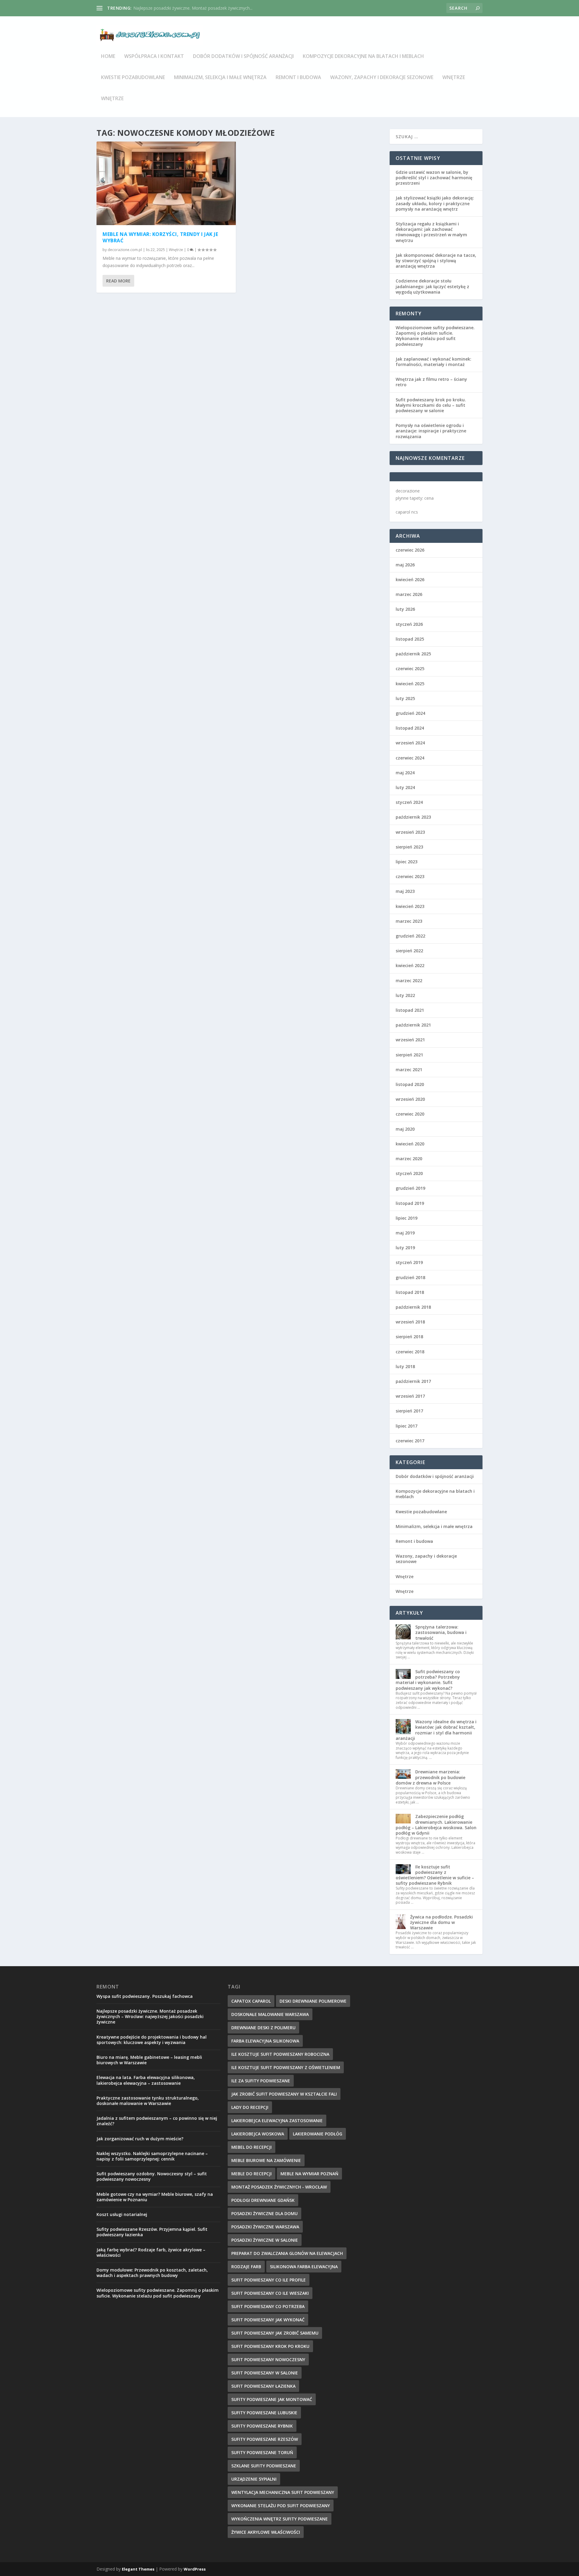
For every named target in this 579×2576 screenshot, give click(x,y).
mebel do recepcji (252, 2147)
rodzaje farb (246, 2267)
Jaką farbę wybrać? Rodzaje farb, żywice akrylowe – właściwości (151, 2252)
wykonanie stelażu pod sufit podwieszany (281, 2506)
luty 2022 (405, 995)
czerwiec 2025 (410, 669)
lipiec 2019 (407, 1218)
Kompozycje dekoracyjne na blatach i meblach (363, 57)
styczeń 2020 (409, 1173)
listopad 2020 (410, 1084)
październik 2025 (413, 654)
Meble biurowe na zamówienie (266, 2160)
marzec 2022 (409, 981)
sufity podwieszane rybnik (262, 2426)
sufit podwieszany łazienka (263, 2386)
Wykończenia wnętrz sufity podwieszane (280, 2519)
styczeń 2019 (409, 1262)
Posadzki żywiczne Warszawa (265, 2227)
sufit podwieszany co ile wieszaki (270, 2293)
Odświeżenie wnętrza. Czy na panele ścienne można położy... (193, 8)
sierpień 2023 (409, 847)
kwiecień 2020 (410, 1144)
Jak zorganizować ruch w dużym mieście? (140, 2139)
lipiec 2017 (407, 1426)
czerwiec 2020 (410, 1114)
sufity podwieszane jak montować (272, 2399)
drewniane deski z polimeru (263, 2028)
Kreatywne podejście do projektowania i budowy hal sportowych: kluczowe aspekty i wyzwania (152, 2040)
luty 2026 (405, 609)
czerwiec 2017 (410, 1441)
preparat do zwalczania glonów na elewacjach (287, 2253)
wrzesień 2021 (410, 1040)
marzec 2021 (409, 1070)
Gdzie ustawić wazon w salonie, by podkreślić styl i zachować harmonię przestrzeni (434, 178)
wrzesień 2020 (410, 1099)
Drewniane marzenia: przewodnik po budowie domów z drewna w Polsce (430, 1777)
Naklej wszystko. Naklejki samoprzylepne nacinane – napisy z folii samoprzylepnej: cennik (152, 2156)
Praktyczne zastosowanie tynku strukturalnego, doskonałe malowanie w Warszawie (148, 2101)
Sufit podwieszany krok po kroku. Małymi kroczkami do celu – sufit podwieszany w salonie (431, 405)
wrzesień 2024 (410, 743)
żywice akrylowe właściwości (266, 2532)
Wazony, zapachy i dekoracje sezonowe (382, 78)
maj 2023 (405, 891)
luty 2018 (405, 1366)
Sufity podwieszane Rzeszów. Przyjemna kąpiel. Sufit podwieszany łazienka (152, 2232)
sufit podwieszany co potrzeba (268, 2306)
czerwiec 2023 (410, 876)
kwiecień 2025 (410, 684)
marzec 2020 (409, 1159)
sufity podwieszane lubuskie (264, 2413)
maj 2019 (405, 1233)
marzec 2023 (409, 921)
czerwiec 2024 (410, 758)
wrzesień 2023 (410, 832)
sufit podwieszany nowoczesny (268, 2359)
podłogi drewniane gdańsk (263, 2200)
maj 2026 (405, 565)
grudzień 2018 (410, 1277)
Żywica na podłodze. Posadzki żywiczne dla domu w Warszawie (441, 1922)
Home (108, 57)
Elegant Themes (138, 2569)
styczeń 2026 (409, 624)
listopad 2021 (410, 1010)
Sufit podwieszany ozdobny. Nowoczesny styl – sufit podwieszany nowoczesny (152, 2176)
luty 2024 (405, 787)
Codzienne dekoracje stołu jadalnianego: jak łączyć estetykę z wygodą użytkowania (432, 286)
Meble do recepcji (252, 2174)
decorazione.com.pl (125, 250)
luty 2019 (405, 1248)
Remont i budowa (298, 78)
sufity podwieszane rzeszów (265, 2439)
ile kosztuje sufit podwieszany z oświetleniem (286, 2067)
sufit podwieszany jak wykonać (268, 2320)
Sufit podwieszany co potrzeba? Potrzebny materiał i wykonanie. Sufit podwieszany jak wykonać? (428, 1680)
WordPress (195, 2569)
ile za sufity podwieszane (261, 2081)
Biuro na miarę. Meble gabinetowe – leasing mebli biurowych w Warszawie (149, 2060)
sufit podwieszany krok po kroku (270, 2346)
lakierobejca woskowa (258, 2134)
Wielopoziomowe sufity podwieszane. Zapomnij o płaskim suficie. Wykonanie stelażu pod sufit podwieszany (435, 336)
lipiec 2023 (407, 862)
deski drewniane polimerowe (313, 2001)
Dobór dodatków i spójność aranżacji (243, 57)
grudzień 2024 (410, 713)
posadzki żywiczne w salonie (265, 2240)
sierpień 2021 (409, 1055)
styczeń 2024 (409, 802)
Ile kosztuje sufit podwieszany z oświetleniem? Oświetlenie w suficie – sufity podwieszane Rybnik (435, 1875)
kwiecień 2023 (410, 906)
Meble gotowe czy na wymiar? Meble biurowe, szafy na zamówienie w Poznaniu (155, 2197)
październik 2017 (413, 1381)
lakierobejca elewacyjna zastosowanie (277, 2121)
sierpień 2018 (409, 1337)
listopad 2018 (410, 1292)
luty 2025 (405, 698)
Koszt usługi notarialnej (122, 2214)
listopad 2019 (410, 1203)
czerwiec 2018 (410, 1352)
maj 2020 (405, 1129)
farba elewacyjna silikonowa (265, 2041)
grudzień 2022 (410, 936)
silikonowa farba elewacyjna (304, 2267)
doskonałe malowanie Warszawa (270, 2014)
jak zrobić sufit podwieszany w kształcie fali (284, 2094)
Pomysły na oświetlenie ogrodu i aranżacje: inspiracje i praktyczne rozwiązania (431, 431)
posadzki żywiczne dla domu (264, 2213)
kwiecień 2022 (410, 965)
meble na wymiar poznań (309, 2174)
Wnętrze (454, 78)
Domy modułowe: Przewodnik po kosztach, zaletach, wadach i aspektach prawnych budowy (152, 2273)
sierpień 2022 (409, 951)
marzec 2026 (409, 594)
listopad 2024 (410, 728)
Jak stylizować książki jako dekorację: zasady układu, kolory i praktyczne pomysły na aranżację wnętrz (435, 203)
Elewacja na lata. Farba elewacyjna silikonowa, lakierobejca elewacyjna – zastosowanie (146, 2080)
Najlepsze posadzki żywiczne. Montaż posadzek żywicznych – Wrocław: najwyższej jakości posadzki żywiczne (150, 2016)
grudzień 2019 (410, 1188)
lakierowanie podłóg (318, 2134)
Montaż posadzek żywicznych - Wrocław (279, 2187)
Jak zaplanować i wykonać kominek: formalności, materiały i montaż (433, 362)
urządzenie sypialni (254, 2479)
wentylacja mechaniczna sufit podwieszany (283, 2492)
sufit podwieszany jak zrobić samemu (275, 2333)
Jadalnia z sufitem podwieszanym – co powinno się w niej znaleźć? (157, 2121)
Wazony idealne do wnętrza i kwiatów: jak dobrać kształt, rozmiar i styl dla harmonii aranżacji (436, 1730)
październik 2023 (413, 817)
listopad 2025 (410, 639)
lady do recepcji (250, 2107)
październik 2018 (413, 1307)
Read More (118, 281)
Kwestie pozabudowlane (133, 78)
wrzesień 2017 (410, 1396)
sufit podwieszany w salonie (265, 2373)
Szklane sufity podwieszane (264, 2466)
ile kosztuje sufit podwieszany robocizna (280, 2054)
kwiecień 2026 (410, 580)
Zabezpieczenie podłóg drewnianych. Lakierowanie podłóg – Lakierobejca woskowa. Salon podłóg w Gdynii (436, 1825)
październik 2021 (413, 1025)
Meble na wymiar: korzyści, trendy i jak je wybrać (160, 237)
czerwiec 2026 (410, 550)
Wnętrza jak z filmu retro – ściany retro (431, 382)
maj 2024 (405, 773)
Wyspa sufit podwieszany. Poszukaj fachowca (145, 1996)
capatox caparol (251, 2001)
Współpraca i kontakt (154, 57)
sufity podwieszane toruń (262, 2452)
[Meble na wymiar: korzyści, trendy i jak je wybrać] (166, 183)
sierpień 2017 (409, 1411)
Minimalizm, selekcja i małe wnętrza (220, 78)
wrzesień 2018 (410, 1322)
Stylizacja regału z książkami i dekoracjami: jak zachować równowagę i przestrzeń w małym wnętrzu (431, 232)
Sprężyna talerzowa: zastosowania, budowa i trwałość (441, 1632)
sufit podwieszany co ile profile (269, 2280)
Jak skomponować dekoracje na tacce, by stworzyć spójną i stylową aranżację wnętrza (436, 261)
